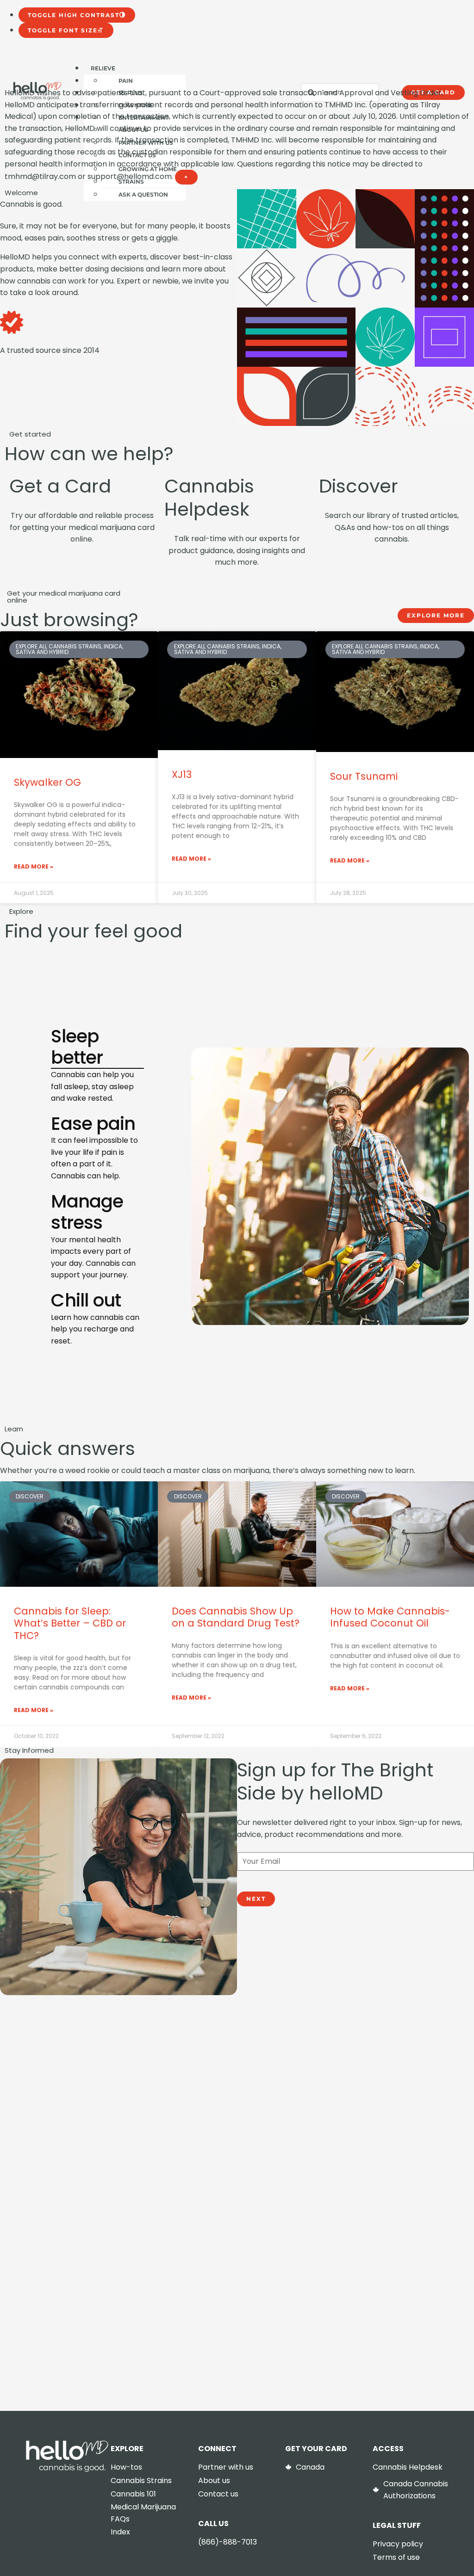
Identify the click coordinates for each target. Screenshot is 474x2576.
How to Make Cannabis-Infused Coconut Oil (390, 1617)
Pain (126, 81)
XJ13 (182, 774)
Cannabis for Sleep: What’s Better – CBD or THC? (70, 1623)
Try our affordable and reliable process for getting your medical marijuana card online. (82, 527)
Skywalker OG (47, 782)
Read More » (34, 866)
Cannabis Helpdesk (209, 498)
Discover (359, 486)
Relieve (103, 68)
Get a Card (60, 486)
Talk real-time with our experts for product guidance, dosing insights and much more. (237, 550)
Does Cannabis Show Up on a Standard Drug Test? (236, 1617)
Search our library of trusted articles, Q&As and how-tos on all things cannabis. (392, 527)
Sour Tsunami (364, 776)
